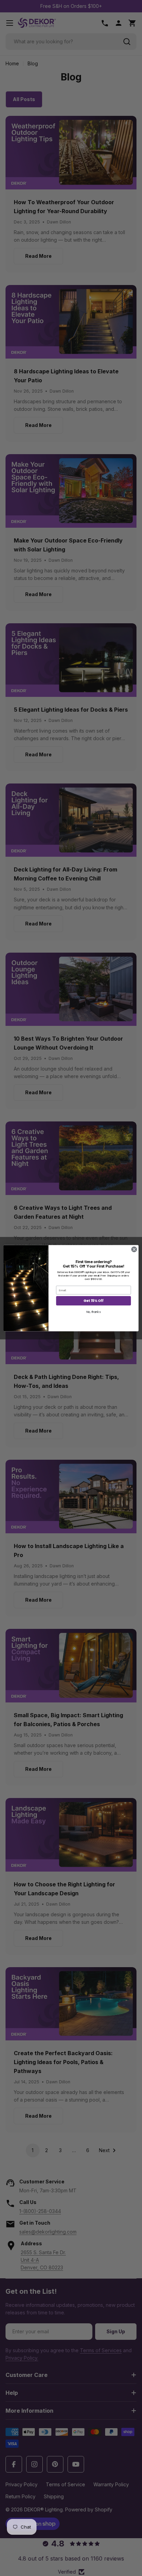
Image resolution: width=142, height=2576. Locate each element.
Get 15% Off (93, 1301)
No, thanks (94, 1312)
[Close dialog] (134, 1249)
